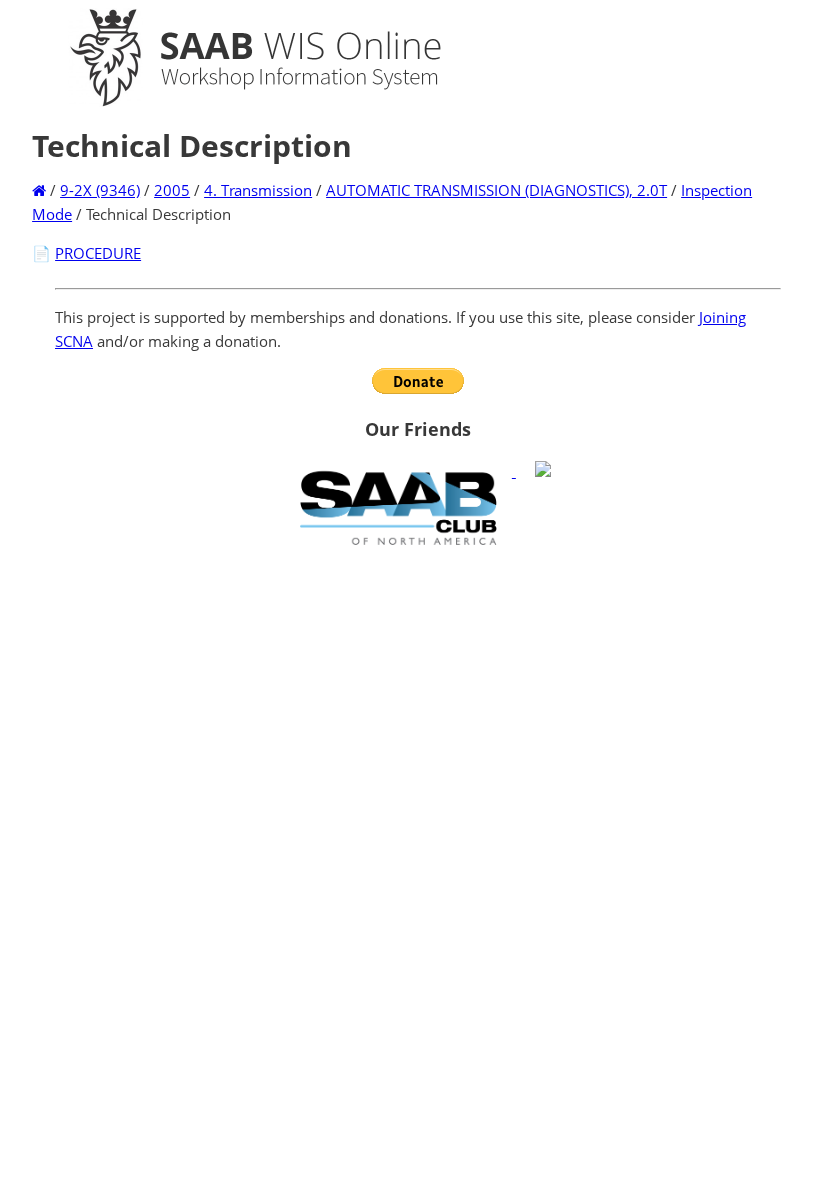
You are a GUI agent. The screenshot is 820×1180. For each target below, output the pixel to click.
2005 (172, 190)
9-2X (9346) (100, 190)
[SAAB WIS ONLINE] (238, 102)
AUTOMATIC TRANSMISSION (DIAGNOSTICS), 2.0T (496, 190)
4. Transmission (258, 190)
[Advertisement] (418, 699)
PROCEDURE (98, 253)
